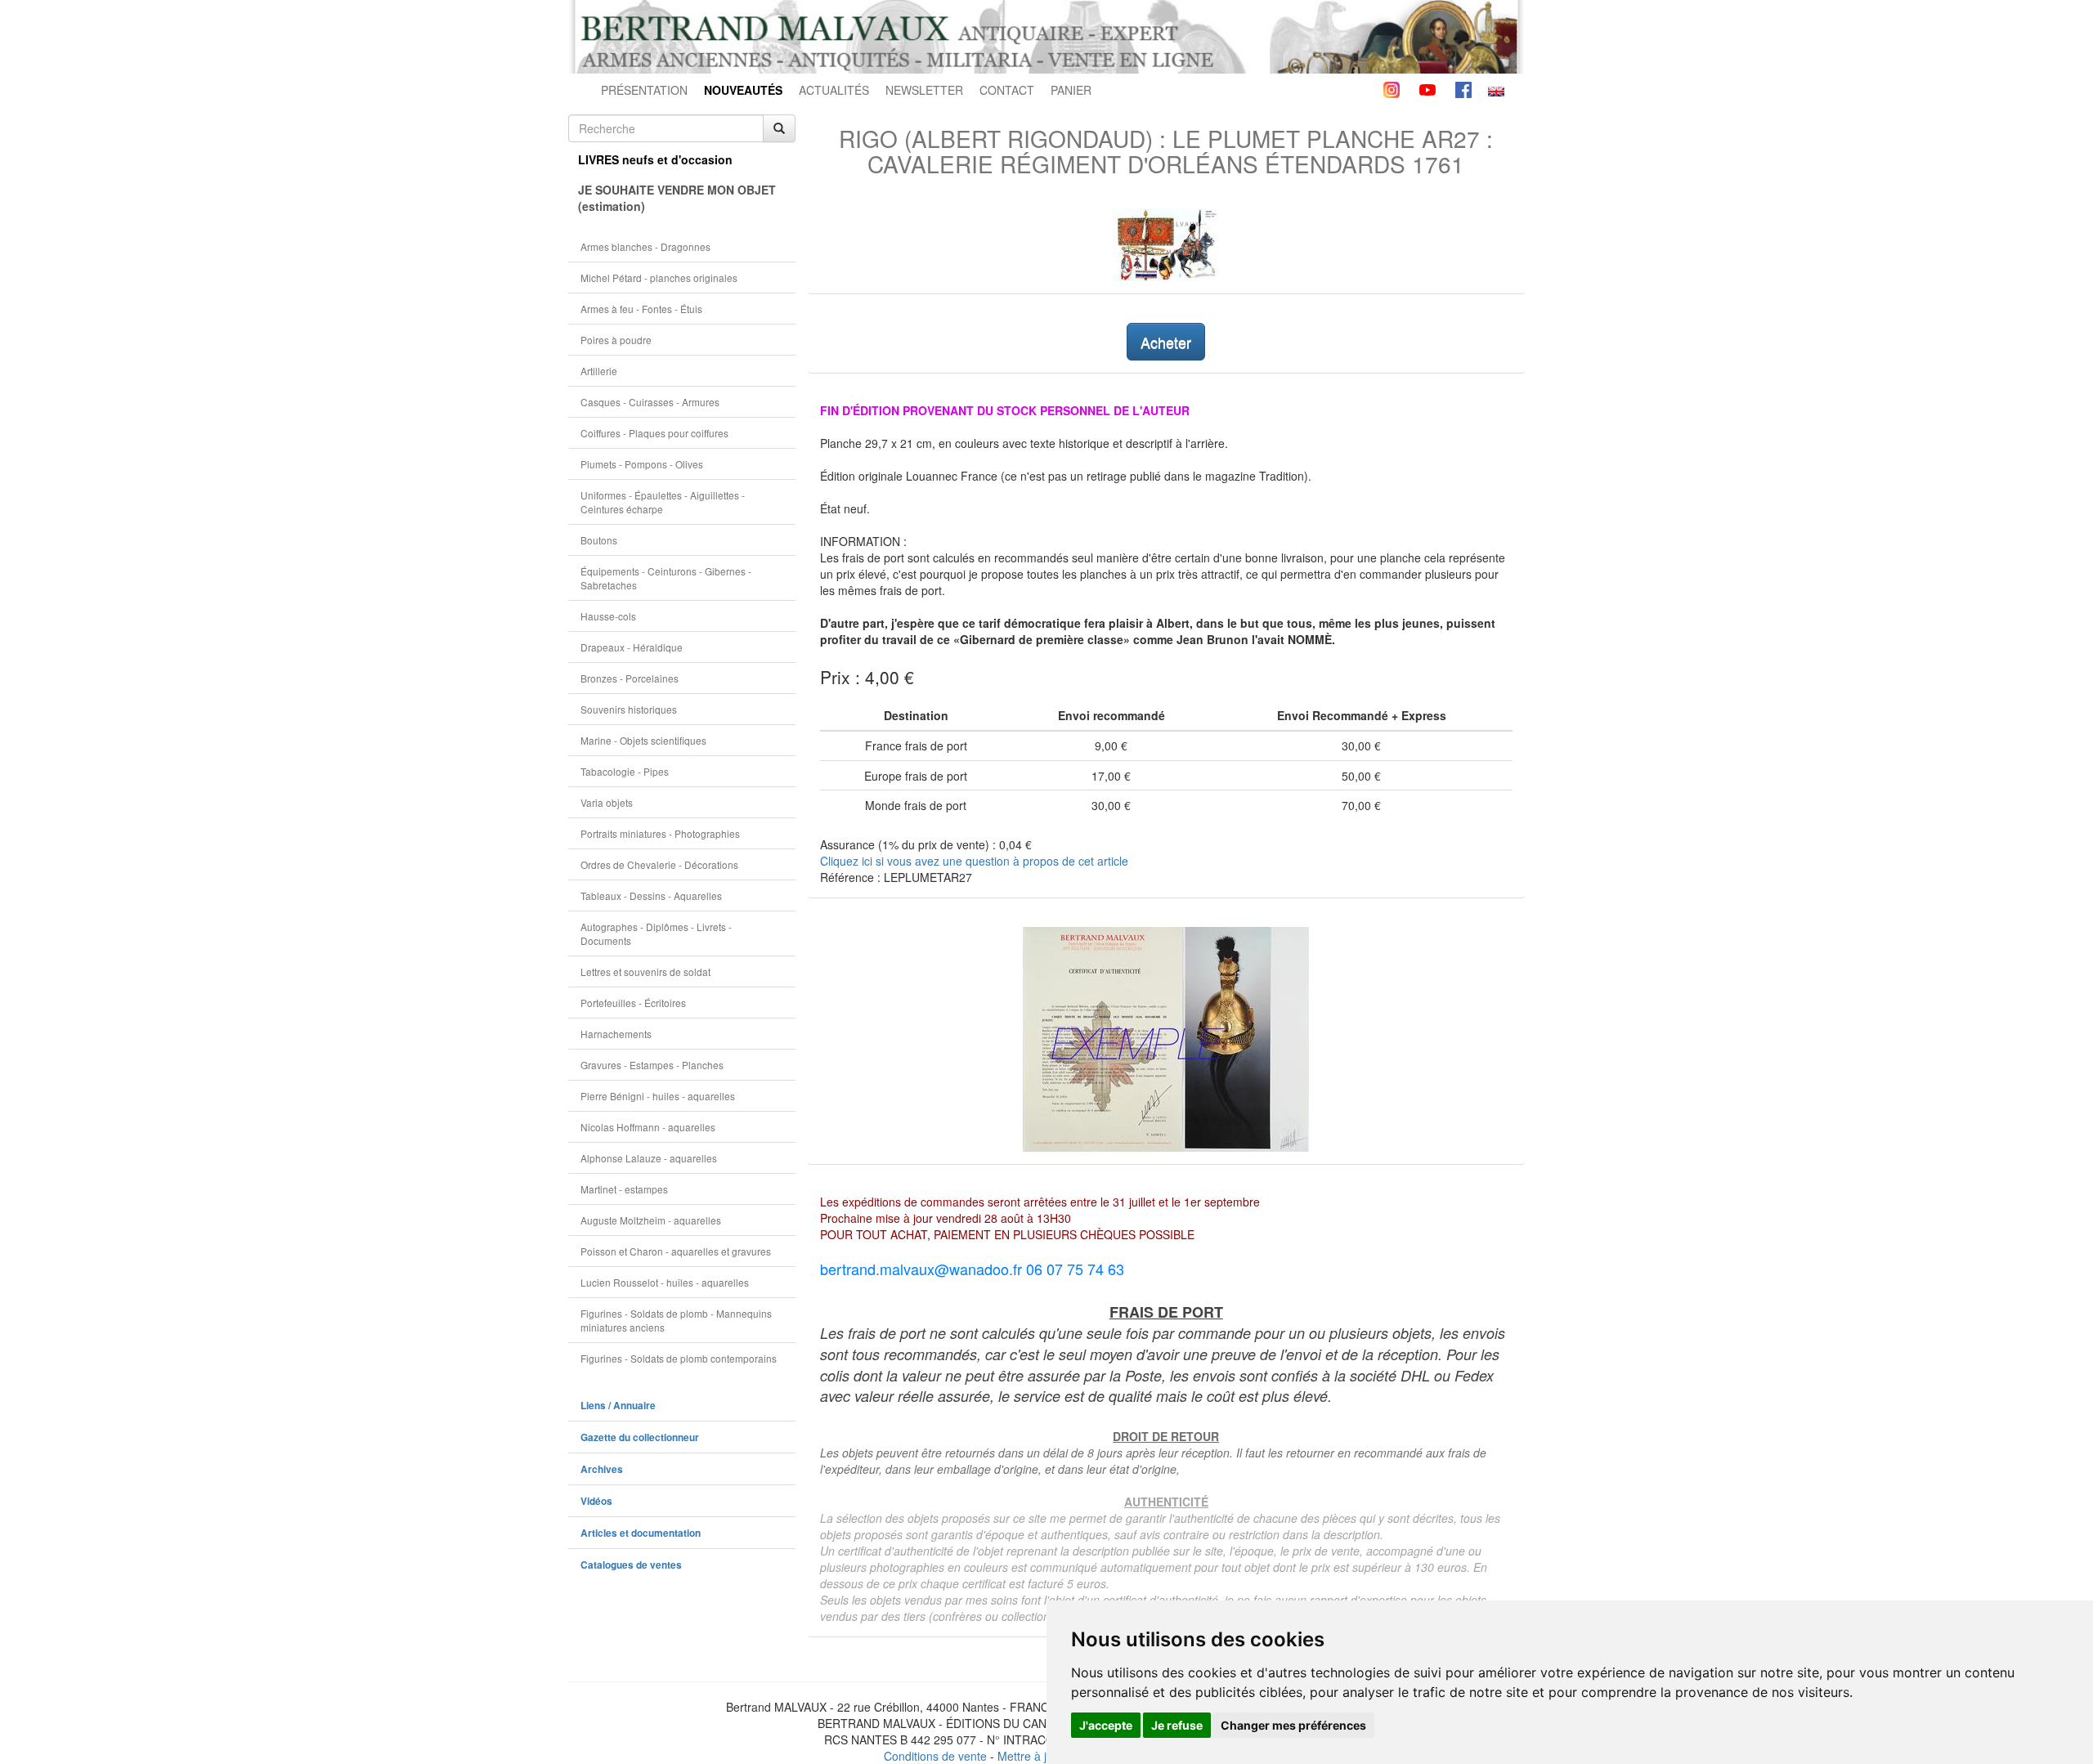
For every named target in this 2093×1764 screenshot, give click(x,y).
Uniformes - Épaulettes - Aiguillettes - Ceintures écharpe (663, 502)
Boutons (599, 540)
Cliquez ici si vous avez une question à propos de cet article (974, 861)
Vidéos (596, 1501)
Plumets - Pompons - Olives (642, 464)
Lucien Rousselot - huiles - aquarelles (665, 1282)
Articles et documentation (641, 1533)
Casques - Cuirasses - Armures (650, 402)
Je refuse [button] (1177, 1725)
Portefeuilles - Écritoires (633, 1003)
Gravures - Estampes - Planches (652, 1065)
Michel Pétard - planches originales (659, 278)
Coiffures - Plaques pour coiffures (654, 433)
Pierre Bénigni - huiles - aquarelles (658, 1096)
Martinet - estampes (624, 1189)
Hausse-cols (608, 616)
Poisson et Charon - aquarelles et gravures (676, 1251)
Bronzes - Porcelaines (630, 678)
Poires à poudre (616, 340)
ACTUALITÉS (834, 90)
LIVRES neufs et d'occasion (655, 159)
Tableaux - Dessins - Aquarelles (651, 895)
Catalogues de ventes (631, 1565)
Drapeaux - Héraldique (632, 647)
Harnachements (616, 1034)
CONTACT (1007, 90)
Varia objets (607, 802)
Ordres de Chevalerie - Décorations (659, 864)
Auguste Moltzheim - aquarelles (651, 1220)
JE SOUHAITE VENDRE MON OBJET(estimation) (677, 198)
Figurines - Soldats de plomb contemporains (679, 1358)
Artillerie (599, 371)
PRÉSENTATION (644, 90)
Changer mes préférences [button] (1293, 1725)
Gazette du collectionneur (640, 1437)
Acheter (1166, 342)
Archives (602, 1469)
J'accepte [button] (1106, 1725)
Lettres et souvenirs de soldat (645, 972)
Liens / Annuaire (618, 1406)
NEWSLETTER (924, 90)
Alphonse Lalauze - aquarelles (649, 1158)
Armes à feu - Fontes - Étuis (641, 309)
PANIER (1071, 90)
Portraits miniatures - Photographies (660, 833)
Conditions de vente (935, 1756)
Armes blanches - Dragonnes (645, 246)
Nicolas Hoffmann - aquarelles (648, 1127)
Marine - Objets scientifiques (643, 740)
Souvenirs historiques (629, 709)
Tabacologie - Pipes (625, 771)
